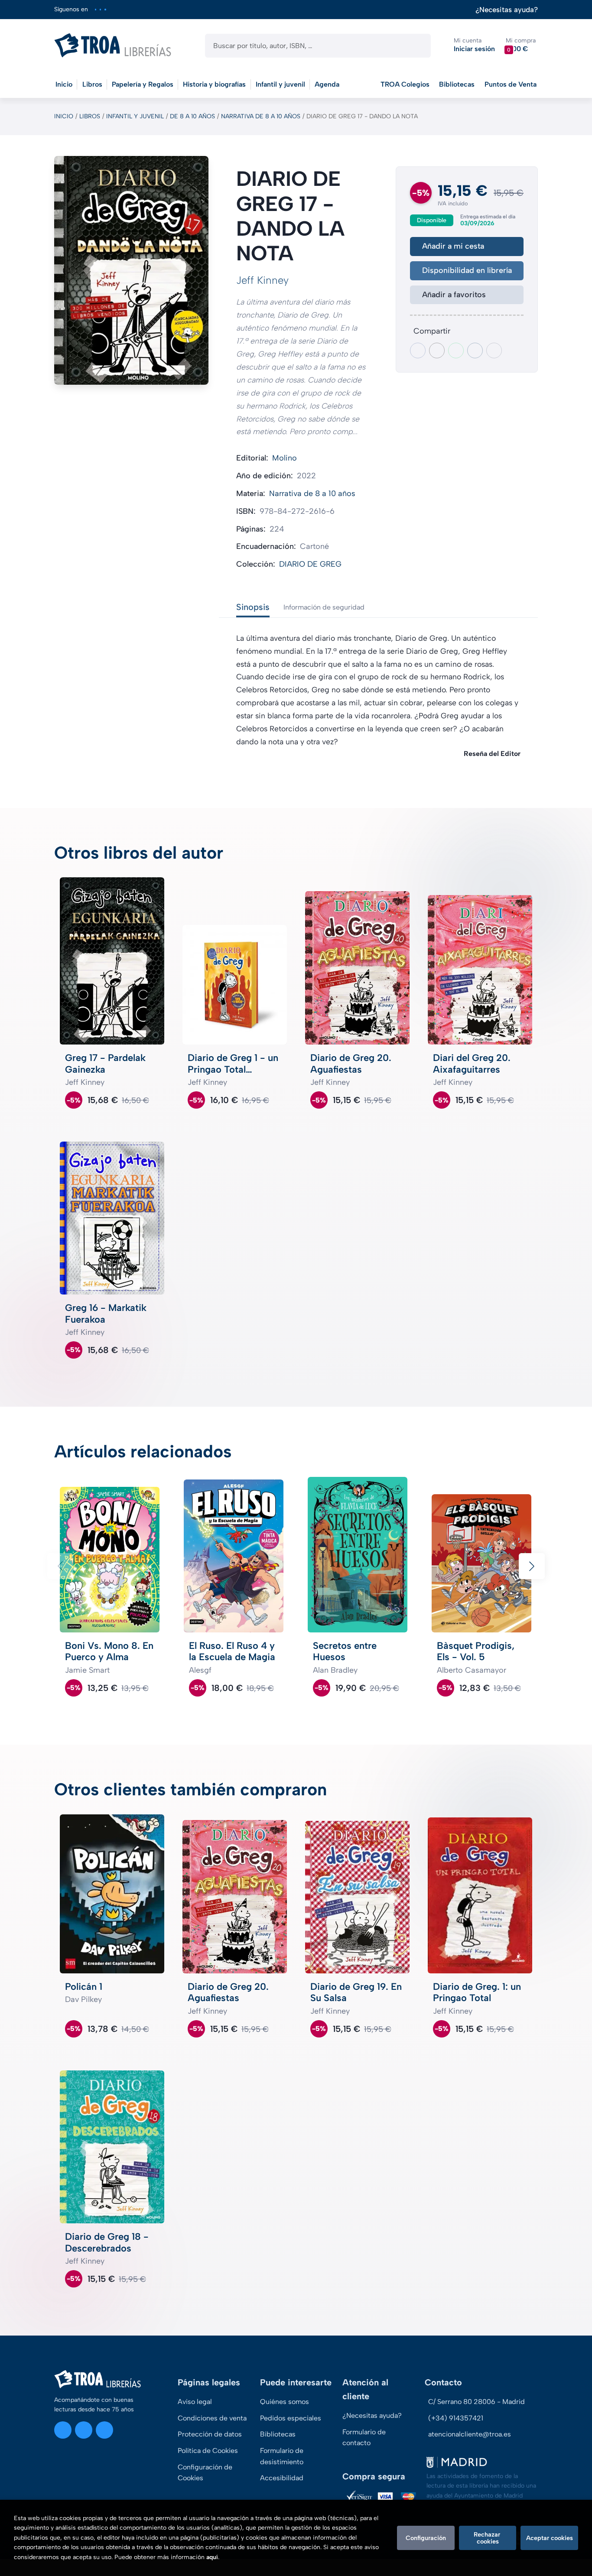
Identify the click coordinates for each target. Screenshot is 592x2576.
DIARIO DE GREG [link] (310, 564)
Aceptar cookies (550, 2538)
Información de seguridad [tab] (324, 607)
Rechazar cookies (488, 2538)
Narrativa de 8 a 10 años (261, 116)
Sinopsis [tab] (253, 607)
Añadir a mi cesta (453, 246)
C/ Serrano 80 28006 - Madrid (477, 2402)
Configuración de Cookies (205, 2473)
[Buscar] (417, 46)
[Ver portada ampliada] (131, 270)
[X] (100, 9)
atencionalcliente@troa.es (470, 2434)
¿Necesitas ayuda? (507, 10)
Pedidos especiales (291, 2418)
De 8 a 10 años (192, 116)
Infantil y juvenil (135, 116)
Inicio (64, 116)
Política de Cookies (208, 2451)
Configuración (426, 2538)
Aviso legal (195, 2402)
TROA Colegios (405, 84)
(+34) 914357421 (456, 2418)
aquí (212, 2557)
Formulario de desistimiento (282, 2456)
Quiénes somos (285, 2402)
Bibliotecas (457, 84)
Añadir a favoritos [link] (454, 295)
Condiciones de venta (212, 2418)
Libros (90, 116)
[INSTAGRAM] (96, 9)
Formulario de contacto (364, 2438)
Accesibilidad (282, 2478)
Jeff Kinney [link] (262, 280)
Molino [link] (285, 458)
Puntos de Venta (511, 84)
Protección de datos (210, 2434)
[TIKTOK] (105, 9)
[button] (521, 45)
